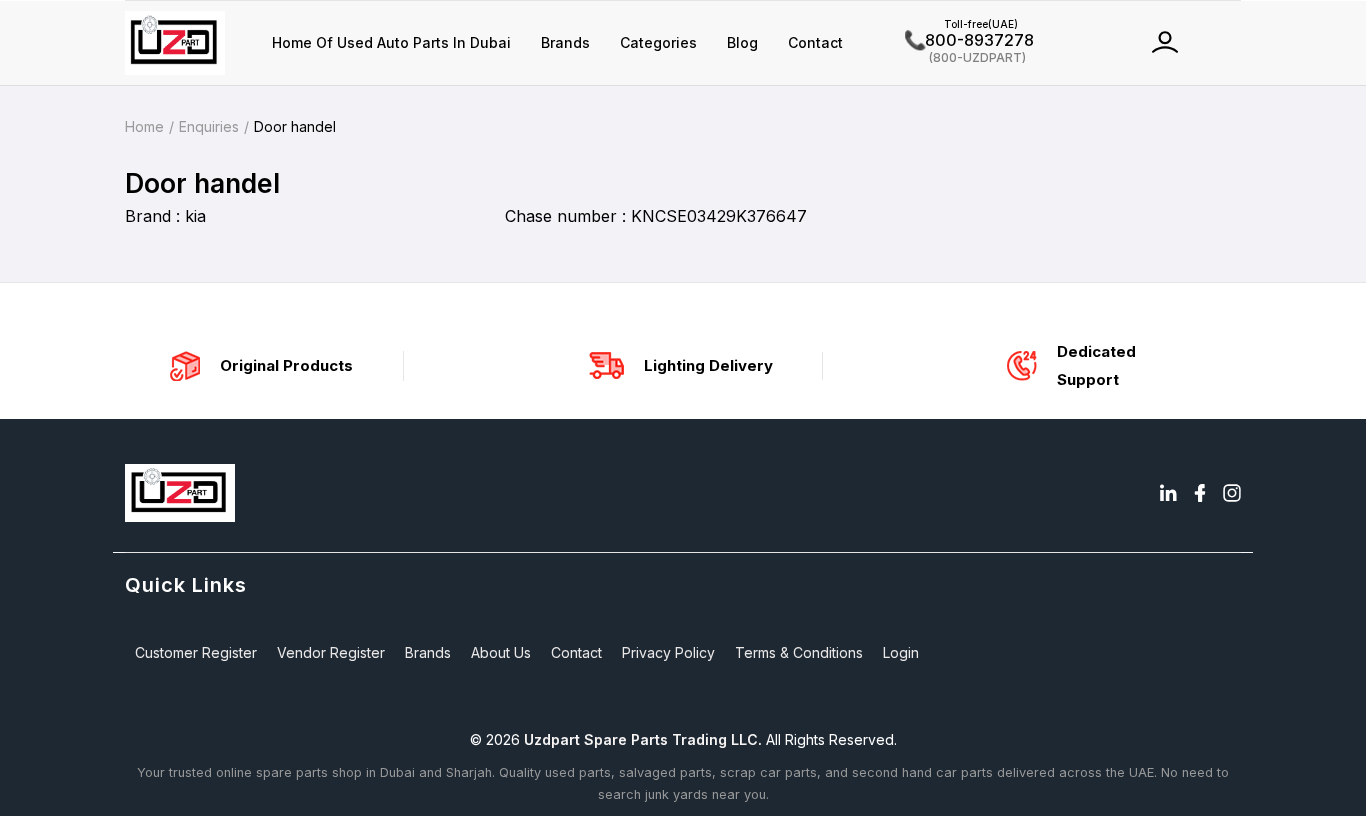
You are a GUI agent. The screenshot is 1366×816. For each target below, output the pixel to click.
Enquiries (209, 126)
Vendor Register (331, 652)
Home (144, 126)
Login (901, 652)
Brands (565, 42)
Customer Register (196, 652)
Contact (815, 42)
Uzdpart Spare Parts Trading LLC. (643, 739)
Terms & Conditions (799, 652)
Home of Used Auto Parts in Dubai (391, 42)
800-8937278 (969, 40)
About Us (501, 652)
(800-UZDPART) (965, 56)
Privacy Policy (668, 652)
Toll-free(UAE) (961, 24)
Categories (658, 42)
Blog (742, 42)
